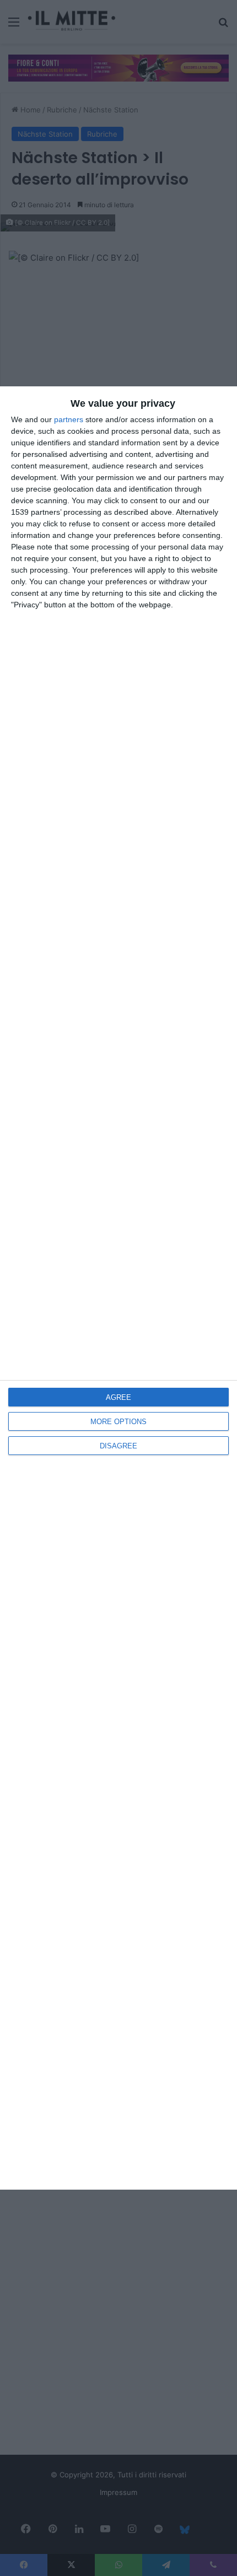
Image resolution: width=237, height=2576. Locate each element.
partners (69, 419)
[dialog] (118, 1288)
